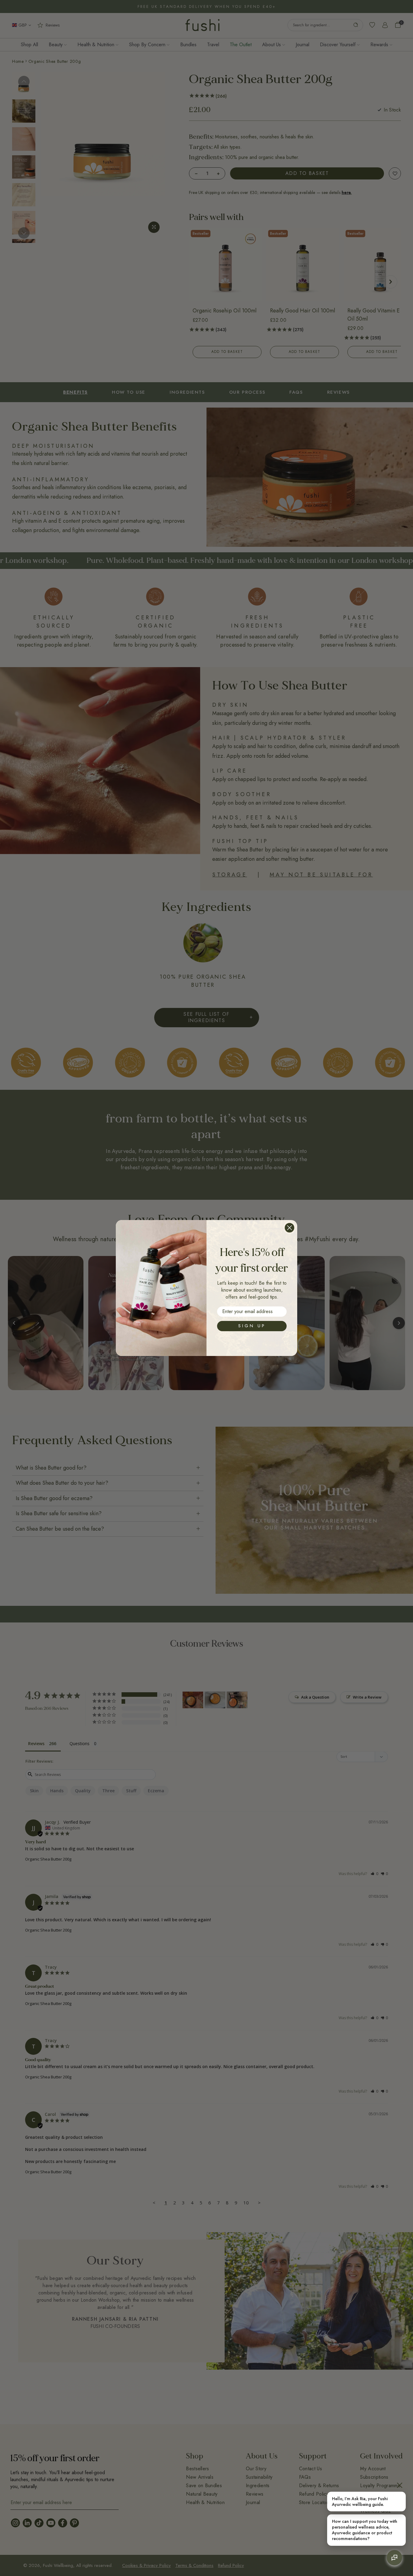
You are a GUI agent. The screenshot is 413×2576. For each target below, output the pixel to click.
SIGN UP (252, 1326)
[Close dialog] (289, 1228)
